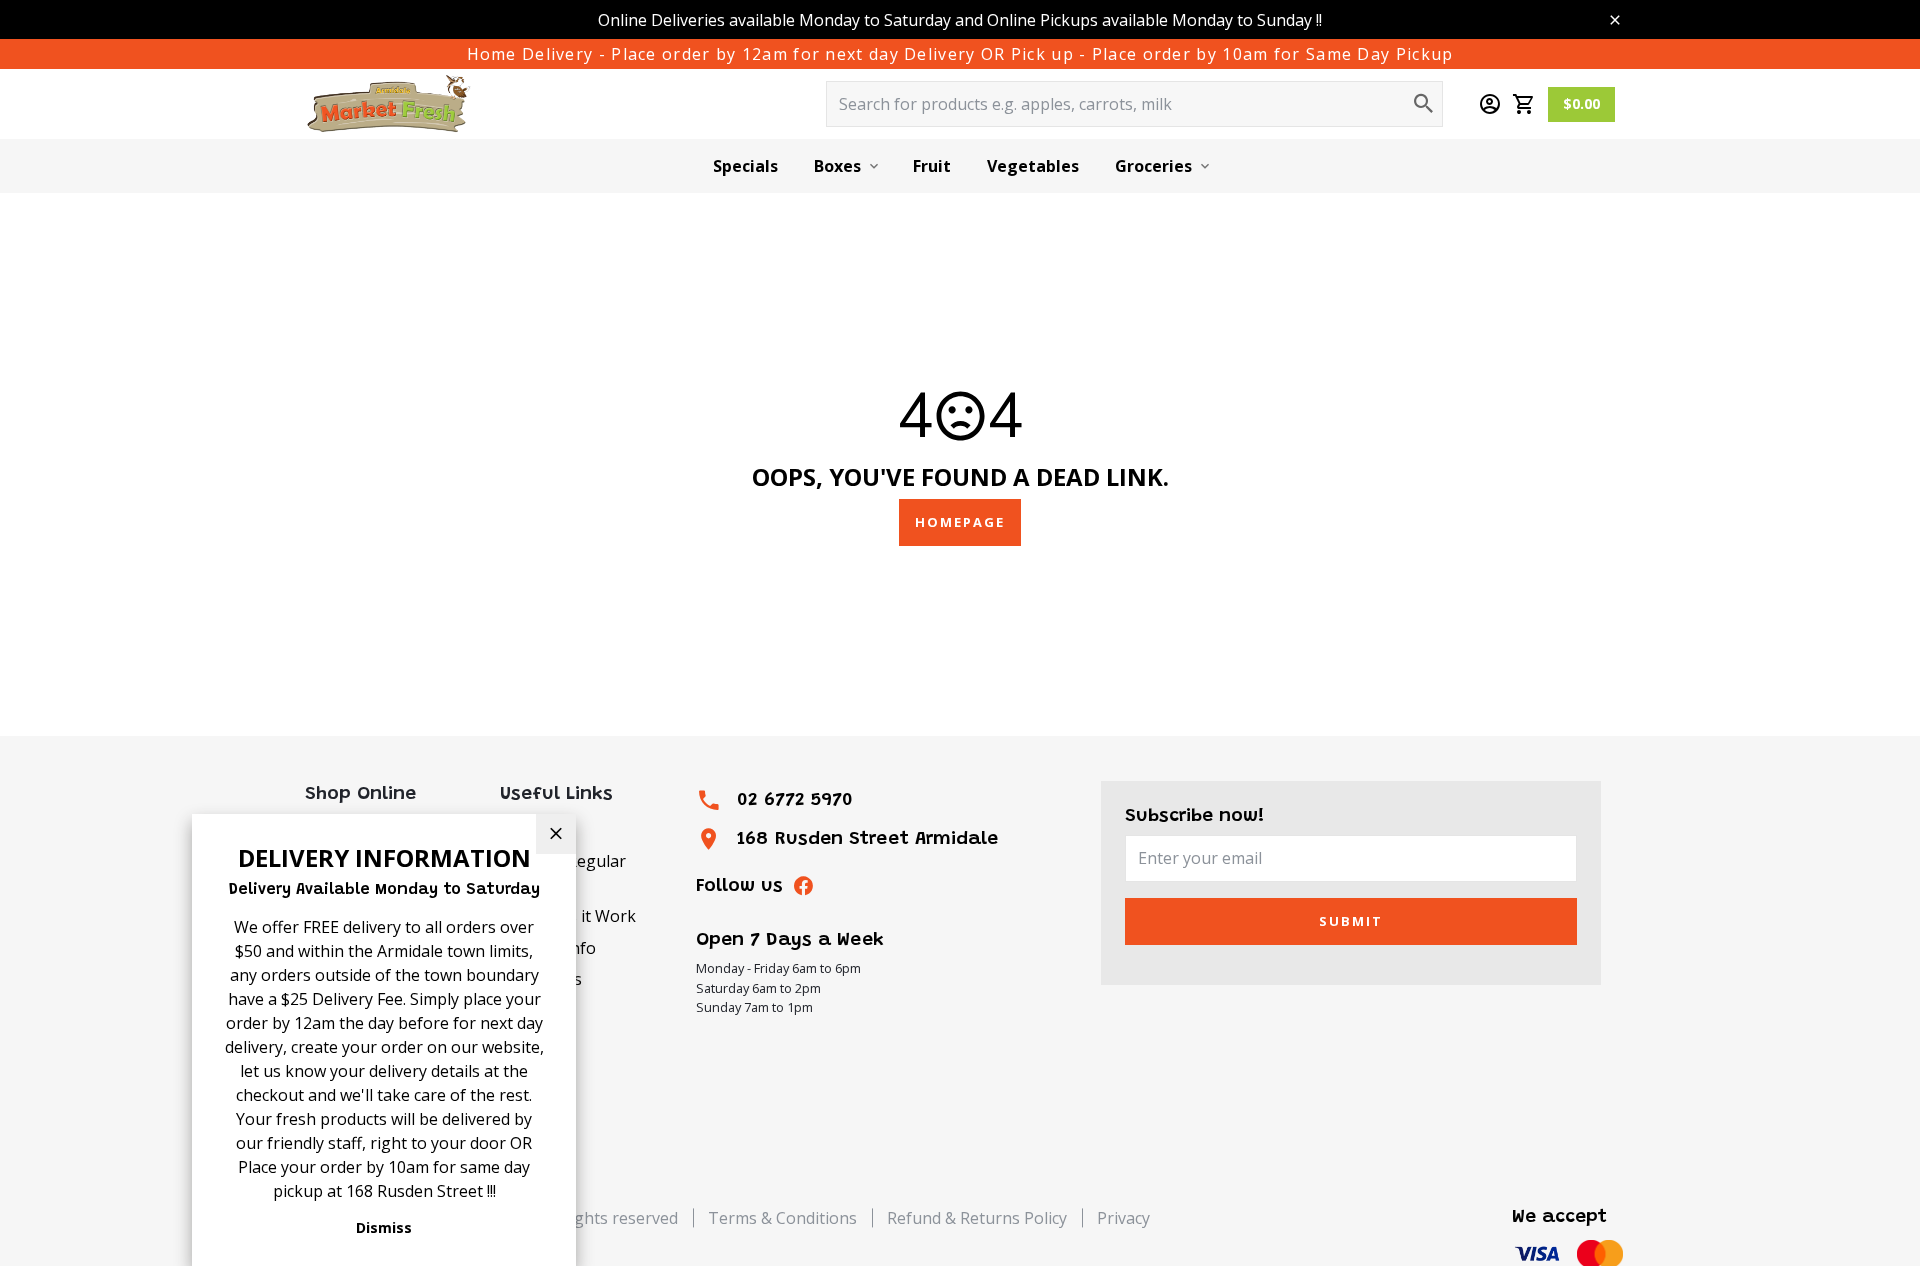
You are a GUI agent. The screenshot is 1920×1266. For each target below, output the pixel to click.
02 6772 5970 (795, 800)
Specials (745, 166)
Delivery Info (548, 948)
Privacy (1123, 1218)
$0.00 (1581, 103)
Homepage (959, 522)
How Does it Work (568, 916)
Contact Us (541, 979)
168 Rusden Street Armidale (867, 839)
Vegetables (1033, 166)
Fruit (932, 166)
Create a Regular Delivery (563, 873)
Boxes (837, 166)
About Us (535, 829)
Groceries (1153, 166)
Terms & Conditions (782, 1218)
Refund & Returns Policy (977, 1218)
